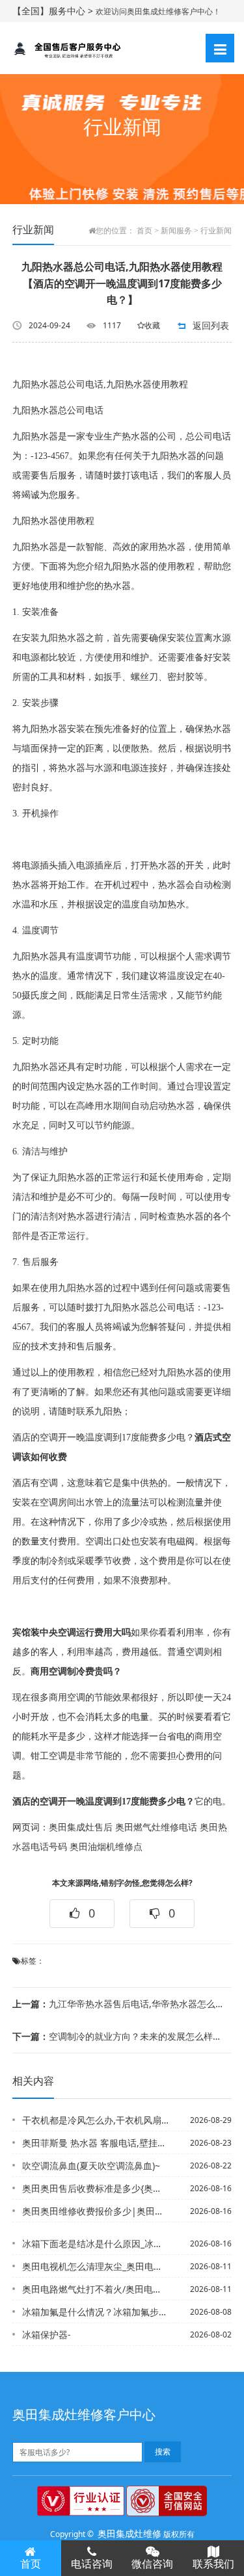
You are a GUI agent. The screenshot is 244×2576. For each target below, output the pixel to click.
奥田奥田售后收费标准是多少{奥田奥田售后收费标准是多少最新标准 (96, 2188)
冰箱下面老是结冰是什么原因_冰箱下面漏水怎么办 (96, 2244)
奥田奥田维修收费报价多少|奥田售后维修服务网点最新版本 (96, 2211)
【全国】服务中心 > (54, 11)
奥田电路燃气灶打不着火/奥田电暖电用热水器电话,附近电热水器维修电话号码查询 (96, 2289)
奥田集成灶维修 (129, 2533)
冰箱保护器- (47, 2335)
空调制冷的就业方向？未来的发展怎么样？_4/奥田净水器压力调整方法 (118, 2036)
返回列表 (211, 325)
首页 (144, 231)
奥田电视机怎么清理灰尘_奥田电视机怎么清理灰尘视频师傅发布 (96, 2266)
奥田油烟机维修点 (106, 1847)
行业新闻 (216, 231)
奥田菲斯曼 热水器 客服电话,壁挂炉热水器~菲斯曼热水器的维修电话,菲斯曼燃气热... (96, 2143)
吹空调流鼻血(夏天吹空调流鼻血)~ (91, 2166)
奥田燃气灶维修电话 (156, 1828)
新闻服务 (176, 231)
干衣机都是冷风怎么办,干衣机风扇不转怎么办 (96, 2120)
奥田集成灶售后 (81, 1828)
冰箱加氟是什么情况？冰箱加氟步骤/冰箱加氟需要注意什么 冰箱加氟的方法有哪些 (96, 2312)
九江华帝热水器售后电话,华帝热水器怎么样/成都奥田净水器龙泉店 (118, 2004)
